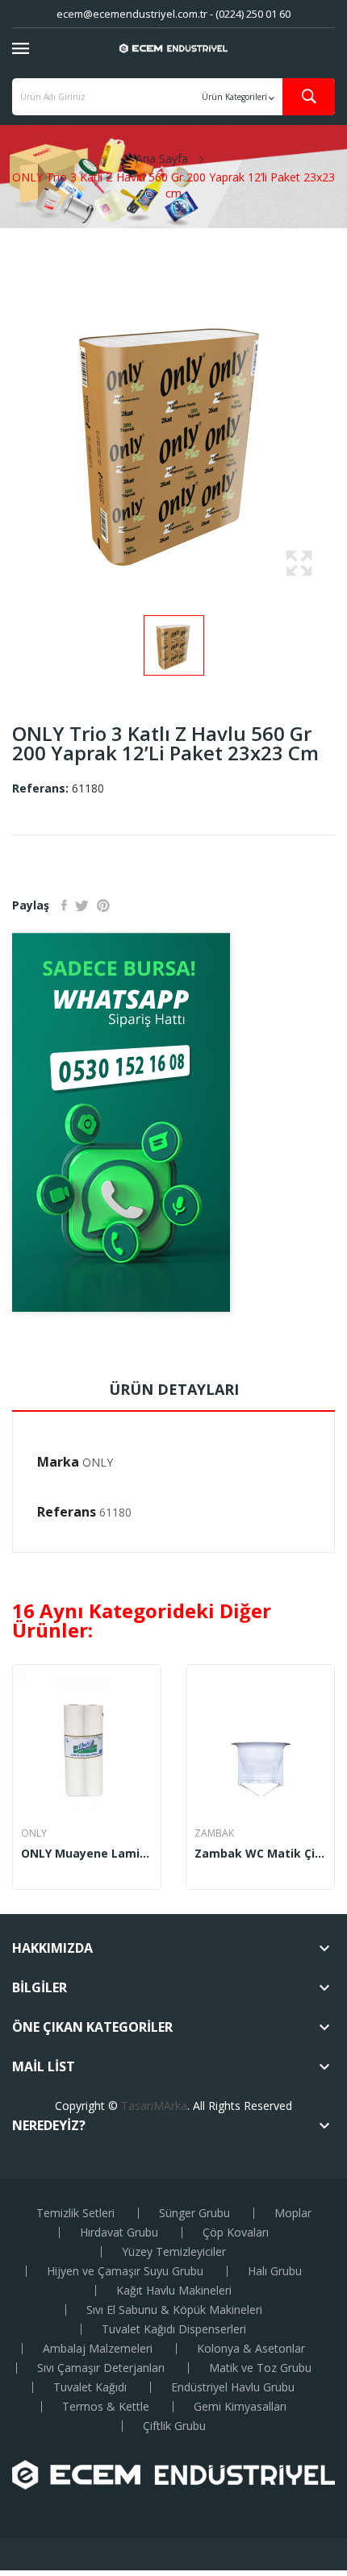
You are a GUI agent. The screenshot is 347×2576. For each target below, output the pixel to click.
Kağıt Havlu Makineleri (174, 2291)
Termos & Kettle (106, 2407)
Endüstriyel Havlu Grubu (233, 2387)
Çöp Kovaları (236, 2233)
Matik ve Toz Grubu (260, 2368)
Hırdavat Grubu (119, 2233)
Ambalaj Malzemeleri (98, 2349)
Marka (58, 1462)
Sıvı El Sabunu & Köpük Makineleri (174, 2310)
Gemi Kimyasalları (240, 2407)
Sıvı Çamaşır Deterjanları (101, 2368)
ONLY (98, 1462)
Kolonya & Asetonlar (251, 2349)
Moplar (293, 2213)
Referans (67, 1512)
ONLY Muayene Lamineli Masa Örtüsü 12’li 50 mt (87, 1854)
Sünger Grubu (194, 2213)
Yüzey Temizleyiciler (174, 2252)
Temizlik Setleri (75, 2213)
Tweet (82, 905)
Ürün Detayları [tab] (174, 1389)
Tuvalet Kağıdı (90, 2387)
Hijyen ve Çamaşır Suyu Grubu (125, 2271)
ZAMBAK (214, 1833)
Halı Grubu (275, 2271)
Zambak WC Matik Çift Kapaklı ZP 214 (260, 1854)
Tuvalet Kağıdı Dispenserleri (174, 2329)
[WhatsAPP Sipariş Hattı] (173, 1122)
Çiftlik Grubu (174, 2426)
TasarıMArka (154, 2106)
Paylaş (64, 905)
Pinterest (103, 905)
